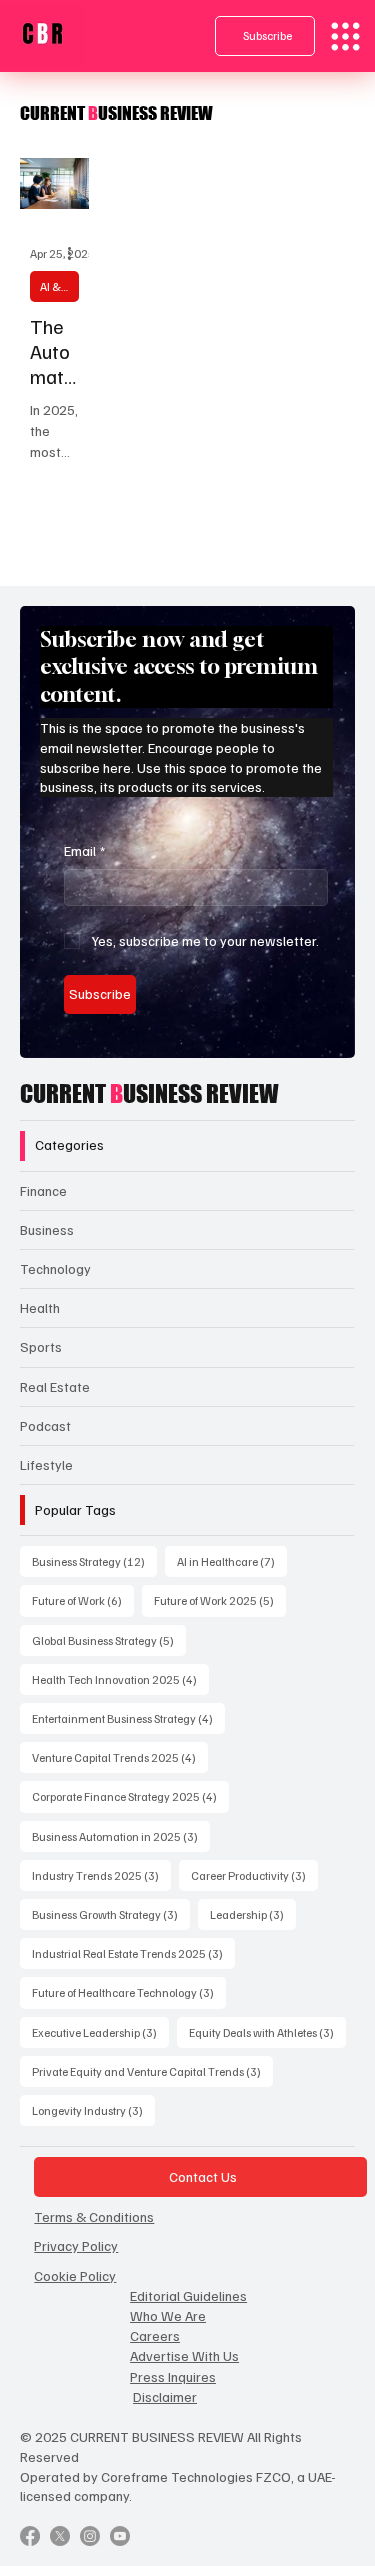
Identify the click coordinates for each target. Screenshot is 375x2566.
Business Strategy (94, 1561)
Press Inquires (173, 2376)
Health (40, 1307)
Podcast (45, 1425)
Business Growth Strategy (111, 1914)
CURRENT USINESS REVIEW (149, 1093)
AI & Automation (59, 286)
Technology (55, 1268)
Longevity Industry (93, 2110)
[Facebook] (30, 2536)
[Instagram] (90, 2536)
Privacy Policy (76, 2245)
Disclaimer (165, 2396)
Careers (155, 2335)
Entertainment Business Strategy (128, 1718)
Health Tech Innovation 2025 (120, 1679)
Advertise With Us (184, 2355)
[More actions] (76, 254)
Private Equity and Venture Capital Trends (152, 2071)
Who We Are (168, 2315)
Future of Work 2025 (220, 1600)
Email (84, 850)
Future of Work (83, 1600)
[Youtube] (120, 2536)
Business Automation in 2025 (121, 1836)
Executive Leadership (100, 2032)
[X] (60, 2536)
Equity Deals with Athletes (267, 2032)
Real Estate (55, 1386)
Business (47, 1229)
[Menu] (345, 36)
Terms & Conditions (94, 2216)
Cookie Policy (75, 2275)
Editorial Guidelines (188, 2295)
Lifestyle (46, 1464)
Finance (43, 1190)
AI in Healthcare (232, 1561)
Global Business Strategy (109, 1640)
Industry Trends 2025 (101, 1875)
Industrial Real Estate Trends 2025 (133, 1953)
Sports (41, 1346)
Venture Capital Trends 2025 (120, 1757)
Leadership (253, 1914)
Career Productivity (254, 1875)
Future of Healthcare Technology (129, 1992)
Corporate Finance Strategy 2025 (130, 1796)
